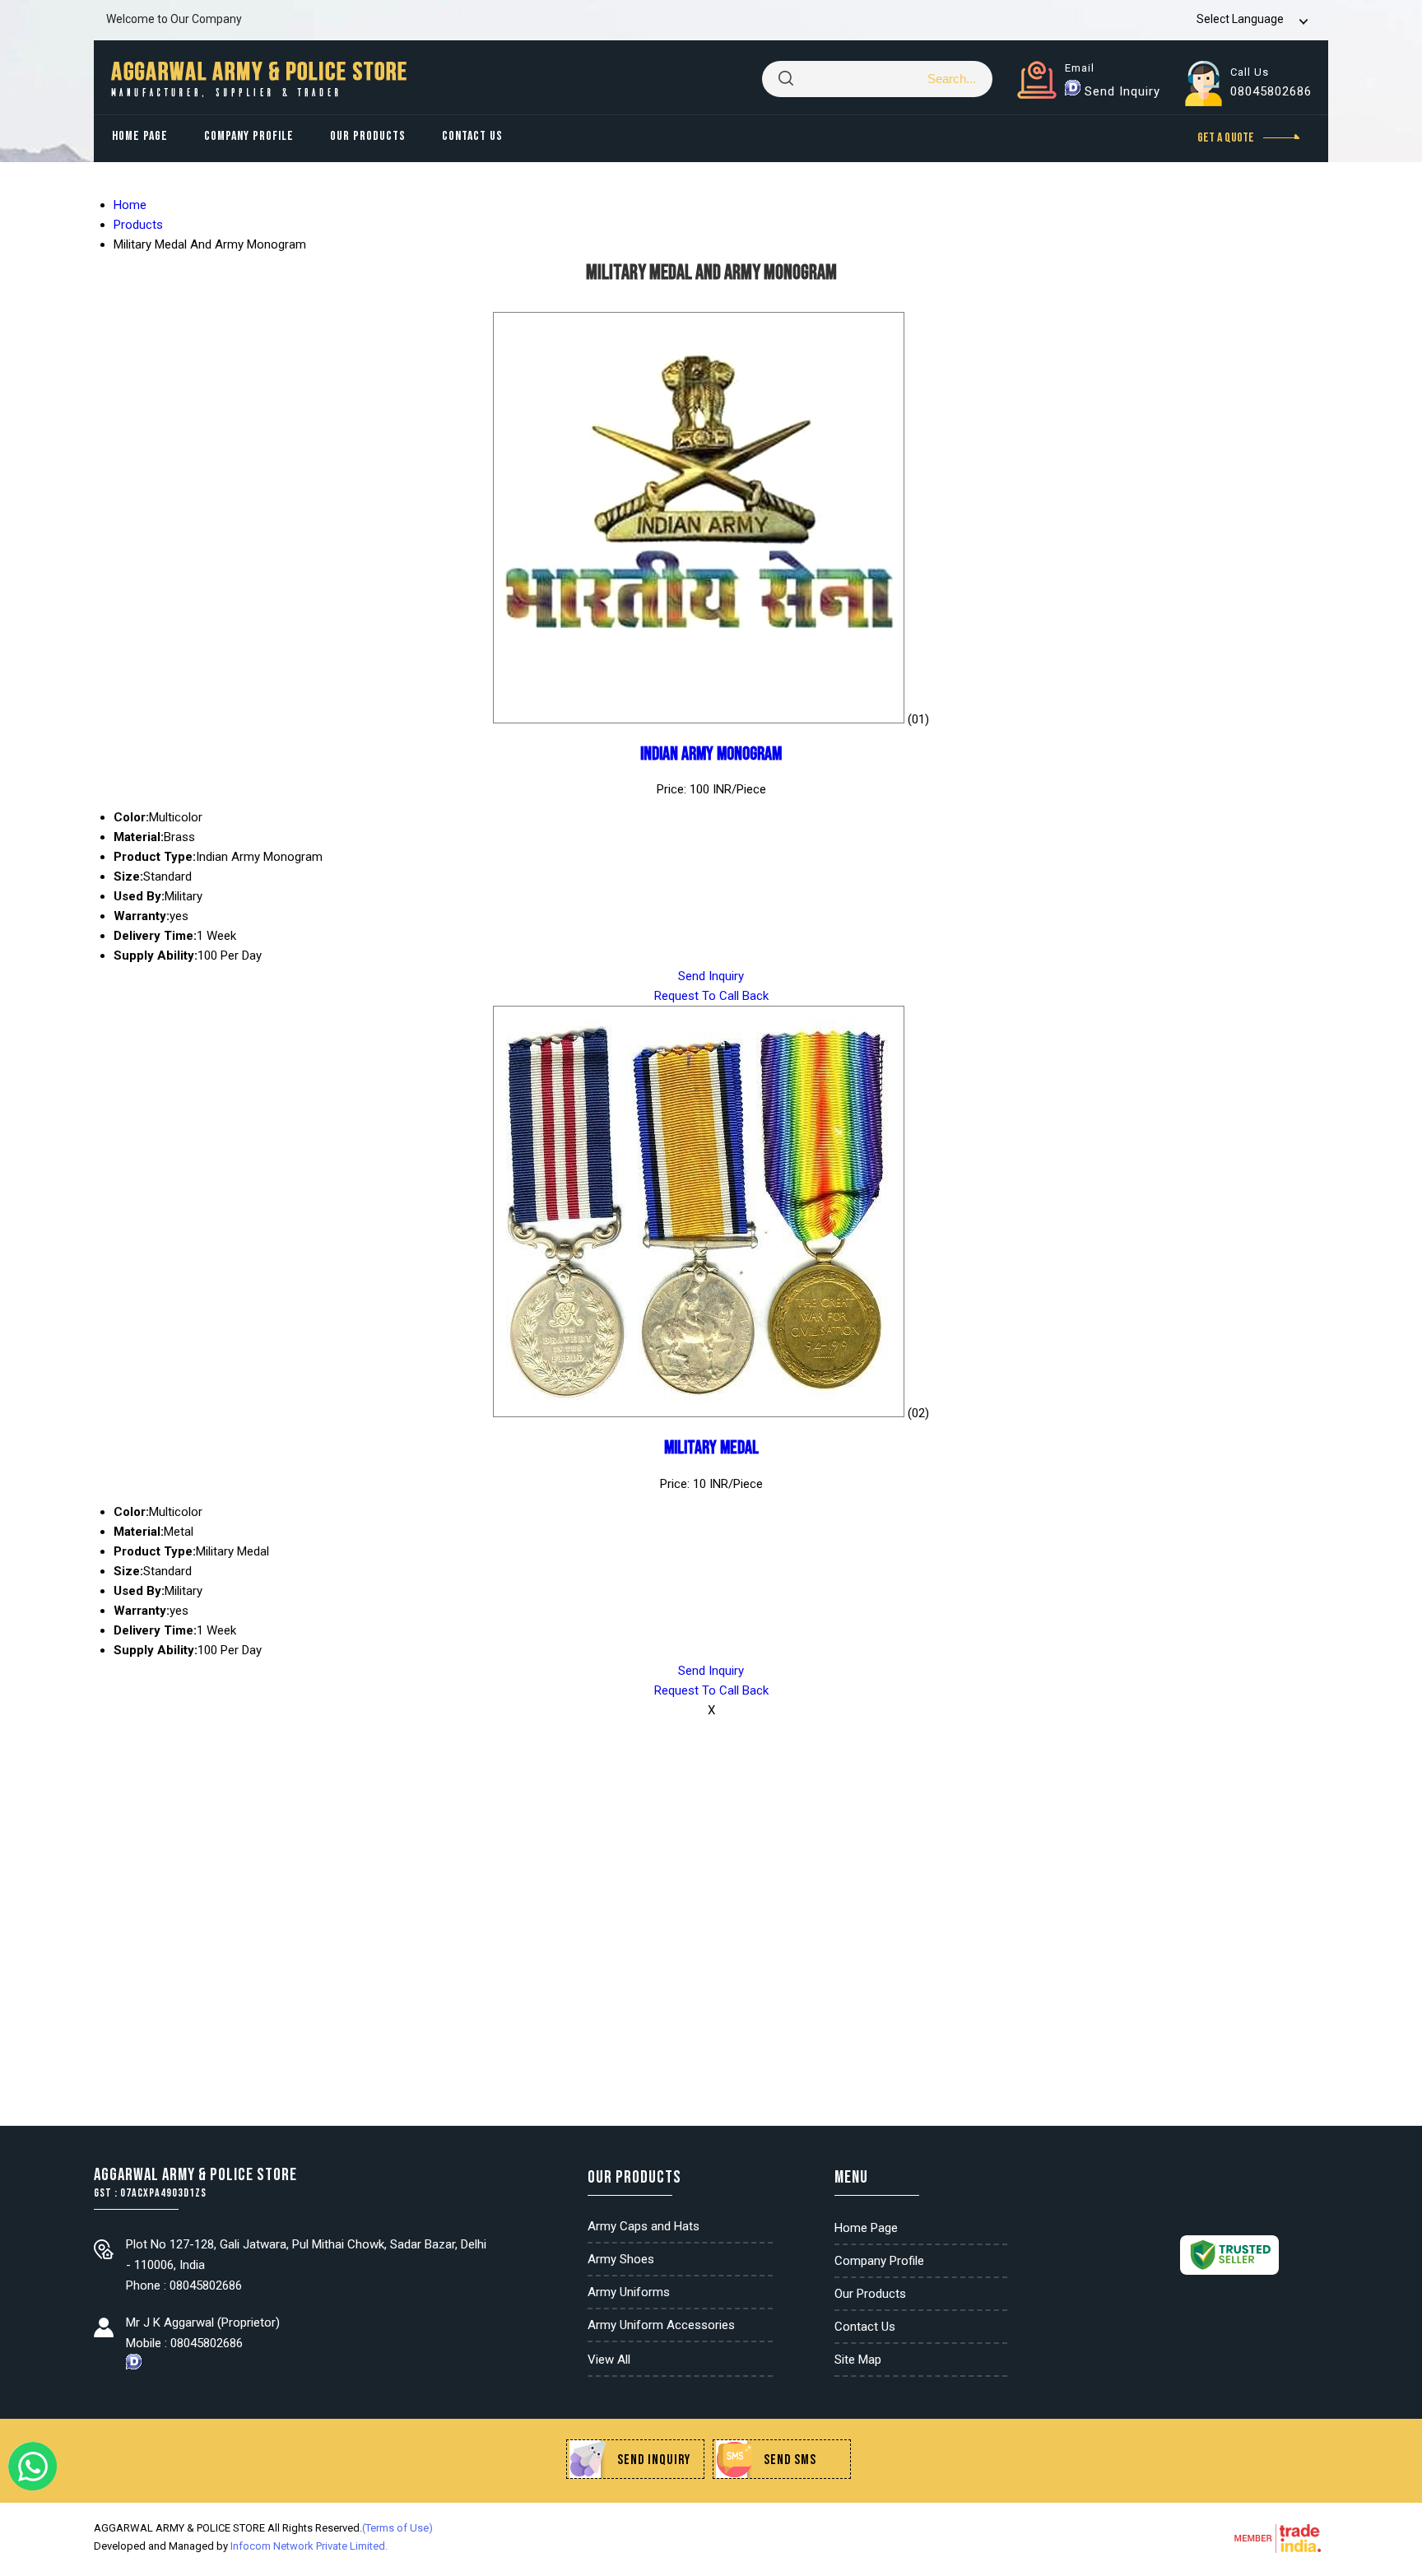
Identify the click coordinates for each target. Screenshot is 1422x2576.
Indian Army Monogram (711, 754)
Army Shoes (621, 2259)
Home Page (140, 136)
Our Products (368, 136)
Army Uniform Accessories (661, 2325)
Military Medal (711, 1448)
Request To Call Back (711, 996)
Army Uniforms (629, 2292)
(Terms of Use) (397, 2528)
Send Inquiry (1122, 91)
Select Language (1240, 19)
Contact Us (472, 136)
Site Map (858, 2360)
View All (609, 2360)
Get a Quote (1227, 138)
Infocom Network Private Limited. (309, 2546)
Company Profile (249, 136)
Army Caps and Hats (644, 2226)
